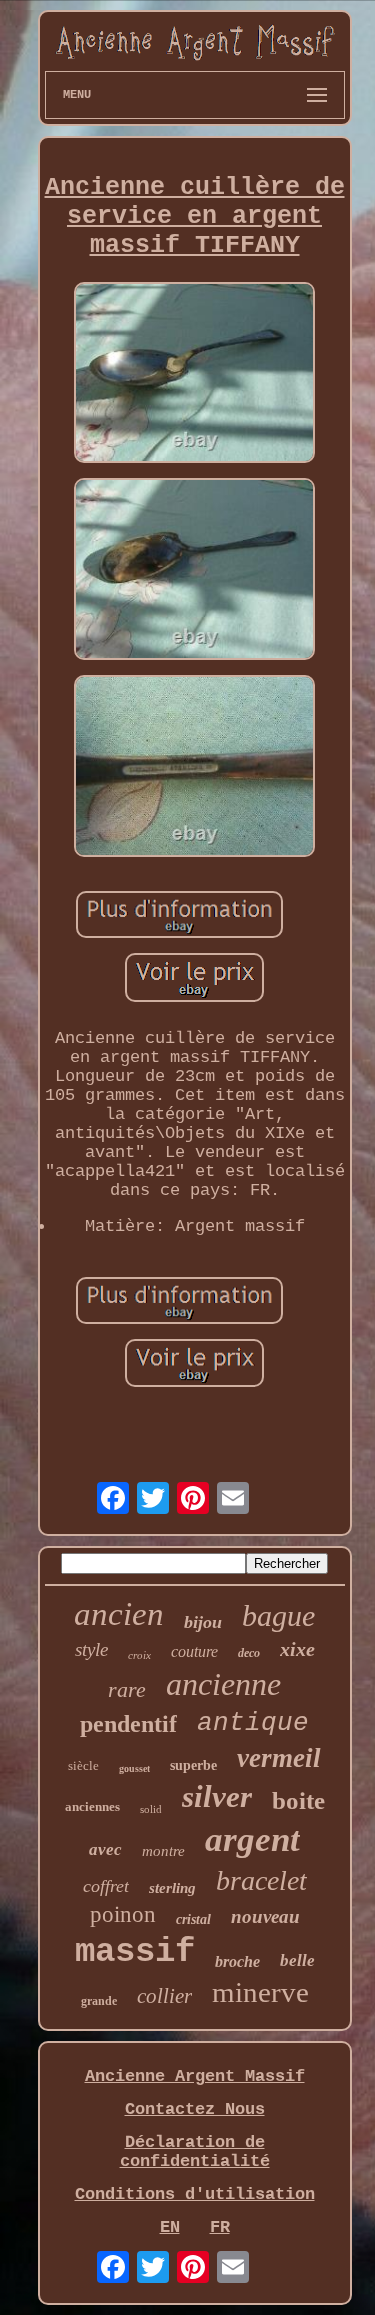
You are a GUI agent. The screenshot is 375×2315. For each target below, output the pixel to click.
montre (163, 1851)
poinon (123, 1914)
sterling (172, 1888)
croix (139, 1655)
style (91, 1649)
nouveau (265, 1916)
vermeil (279, 1758)
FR (220, 2227)
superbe (193, 1765)
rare (127, 1689)
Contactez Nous (195, 2109)
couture (194, 1651)
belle (297, 1960)
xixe (297, 1649)
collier (164, 1996)
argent (252, 1839)
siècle (83, 1765)
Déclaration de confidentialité (195, 2152)
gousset (134, 1768)
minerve (260, 1992)
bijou (203, 1622)
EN (170, 2227)
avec (105, 1849)
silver (217, 1796)
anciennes (92, 1806)
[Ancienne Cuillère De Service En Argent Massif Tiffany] (195, 375)
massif (135, 1952)
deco (249, 1653)
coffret (106, 1886)
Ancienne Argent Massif (195, 2076)
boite (298, 1800)
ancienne (223, 1684)
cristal (193, 1919)
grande (99, 2001)
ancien (119, 1614)
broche (237, 1961)
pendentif (128, 1724)
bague (278, 1615)
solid (151, 1809)
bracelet (261, 1880)
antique (253, 1723)
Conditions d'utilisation (195, 2194)
